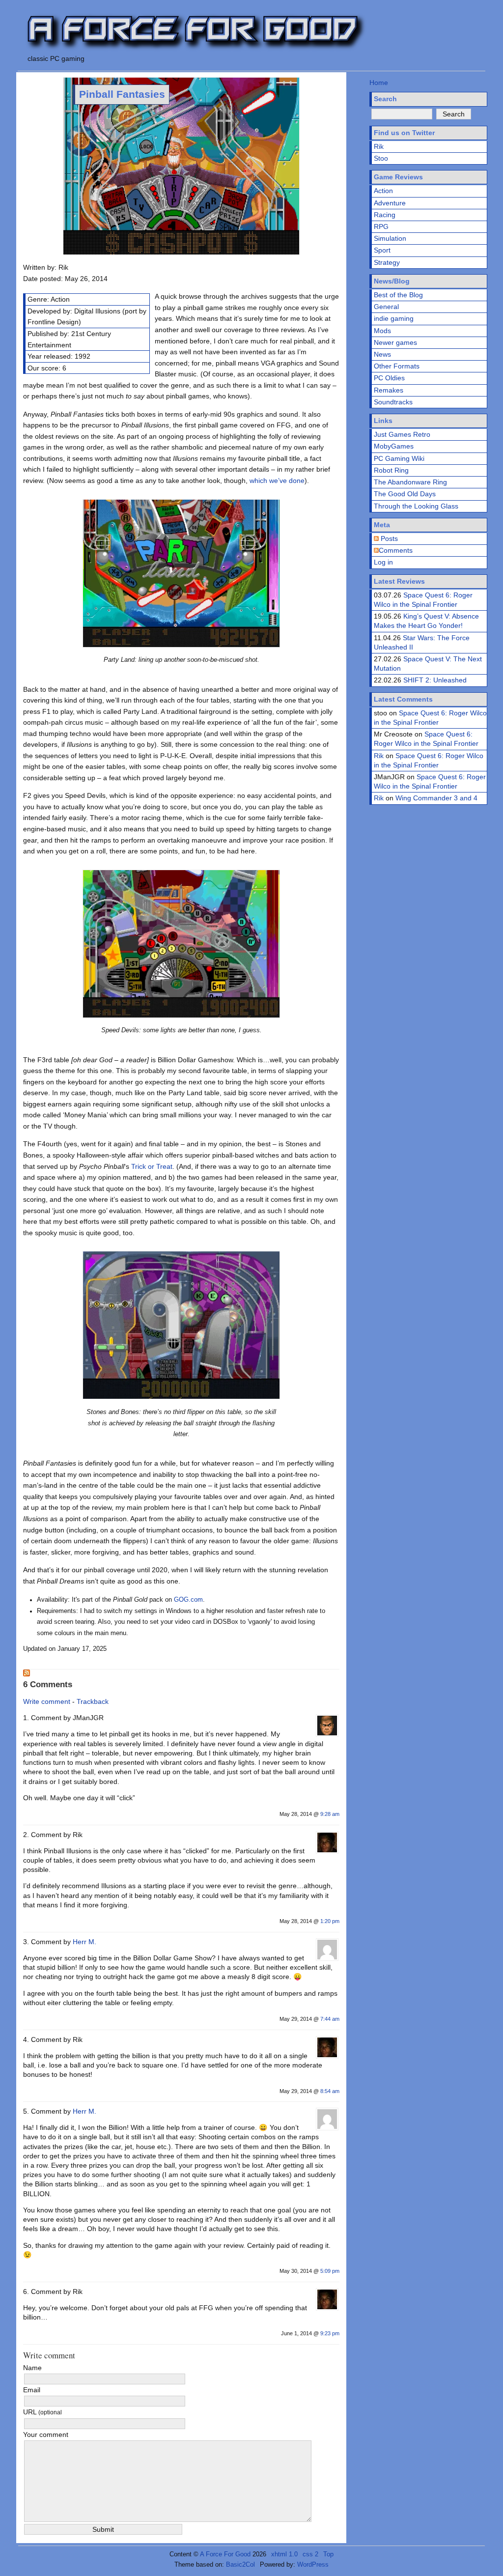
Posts (388, 538)
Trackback (93, 1701)
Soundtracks (393, 402)
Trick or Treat (152, 1166)
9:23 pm (330, 2333)
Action (383, 191)
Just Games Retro (402, 434)
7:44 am (330, 2019)
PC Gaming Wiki (399, 458)
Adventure (390, 203)
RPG (381, 226)
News (382, 354)
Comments (396, 550)
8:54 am (330, 2091)
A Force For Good (225, 2554)
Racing (385, 215)
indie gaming (394, 318)
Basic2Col (240, 2564)
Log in (383, 562)
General (386, 307)
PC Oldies (389, 378)
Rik (379, 146)
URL (42, 2412)
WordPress (313, 2564)
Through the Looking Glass (416, 506)
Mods (382, 331)
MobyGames (394, 446)
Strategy (387, 262)
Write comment (47, 1701)
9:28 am (330, 1814)
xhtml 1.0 (284, 2554)
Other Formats (397, 366)
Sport (382, 250)
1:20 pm (330, 1921)
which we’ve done (277, 481)
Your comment (46, 2434)
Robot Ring (391, 470)
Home (379, 83)
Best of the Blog (398, 295)
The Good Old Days (405, 494)
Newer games (395, 342)
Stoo (381, 158)
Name (32, 2368)
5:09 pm (330, 2271)
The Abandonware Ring (410, 482)
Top (328, 2554)
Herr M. (84, 1942)
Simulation (390, 238)
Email (32, 2390)
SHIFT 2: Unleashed (435, 680)
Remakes (389, 390)
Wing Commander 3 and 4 (436, 798)
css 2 (310, 2554)
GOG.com (188, 1600)
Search (385, 99)
